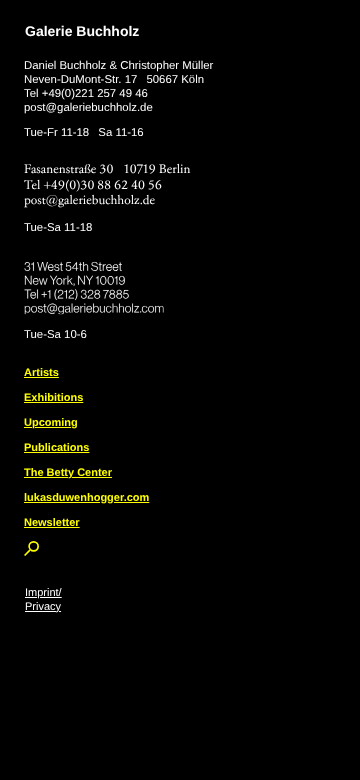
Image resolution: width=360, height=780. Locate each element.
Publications (56, 448)
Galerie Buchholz (82, 31)
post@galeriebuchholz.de (88, 108)
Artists (41, 373)
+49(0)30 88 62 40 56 (103, 185)
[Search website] (31, 552)
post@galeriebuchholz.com (96, 305)
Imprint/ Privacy (43, 600)
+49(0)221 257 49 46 (95, 94)
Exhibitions (53, 398)
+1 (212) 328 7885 (99, 291)
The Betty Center (68, 473)
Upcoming (51, 423)
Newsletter (52, 523)
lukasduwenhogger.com (86, 498)
